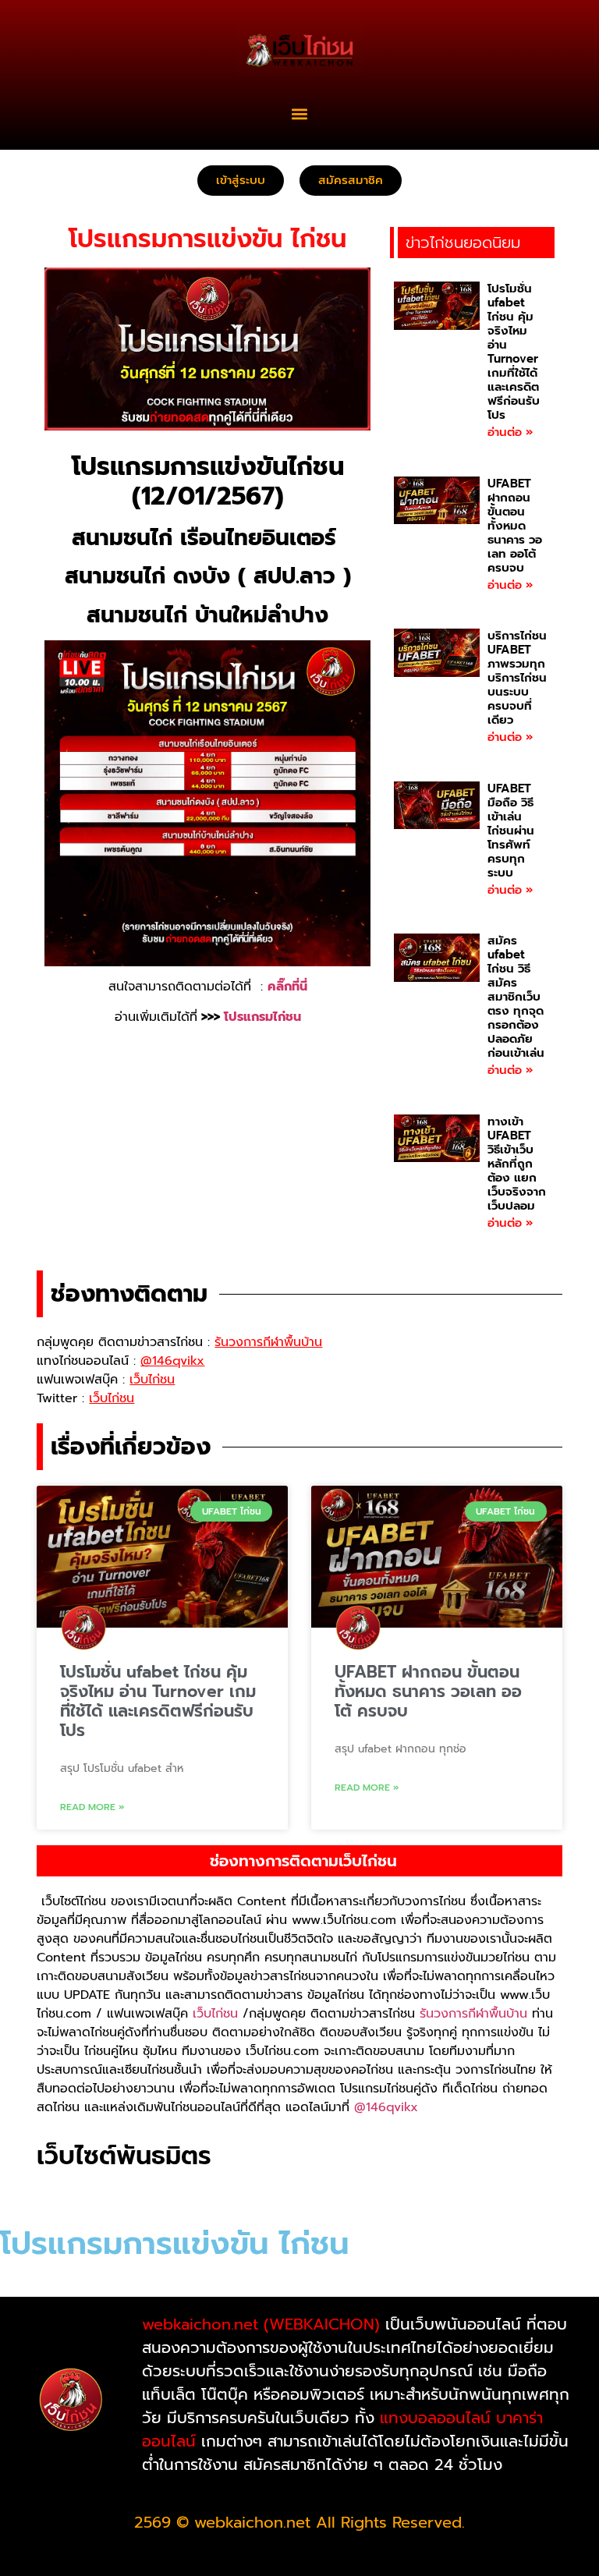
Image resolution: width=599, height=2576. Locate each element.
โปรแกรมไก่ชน (262, 1017)
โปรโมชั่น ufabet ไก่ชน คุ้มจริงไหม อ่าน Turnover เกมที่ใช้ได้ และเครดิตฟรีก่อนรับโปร (514, 352)
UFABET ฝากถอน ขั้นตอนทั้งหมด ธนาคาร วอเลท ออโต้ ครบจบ (515, 526)
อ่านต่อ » (510, 432)
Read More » (92, 1807)
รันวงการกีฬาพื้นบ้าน (473, 2014)
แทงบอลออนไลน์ (435, 2418)
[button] (300, 113)
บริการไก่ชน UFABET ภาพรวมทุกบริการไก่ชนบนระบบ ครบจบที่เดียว (517, 678)
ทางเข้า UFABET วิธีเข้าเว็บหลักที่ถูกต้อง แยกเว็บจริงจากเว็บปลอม (517, 1164)
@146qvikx (386, 2107)
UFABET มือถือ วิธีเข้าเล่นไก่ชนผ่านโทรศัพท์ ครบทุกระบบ (511, 831)
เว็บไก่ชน (215, 2014)
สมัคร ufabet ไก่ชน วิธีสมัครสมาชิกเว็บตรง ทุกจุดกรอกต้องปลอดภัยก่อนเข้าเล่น (516, 997)
